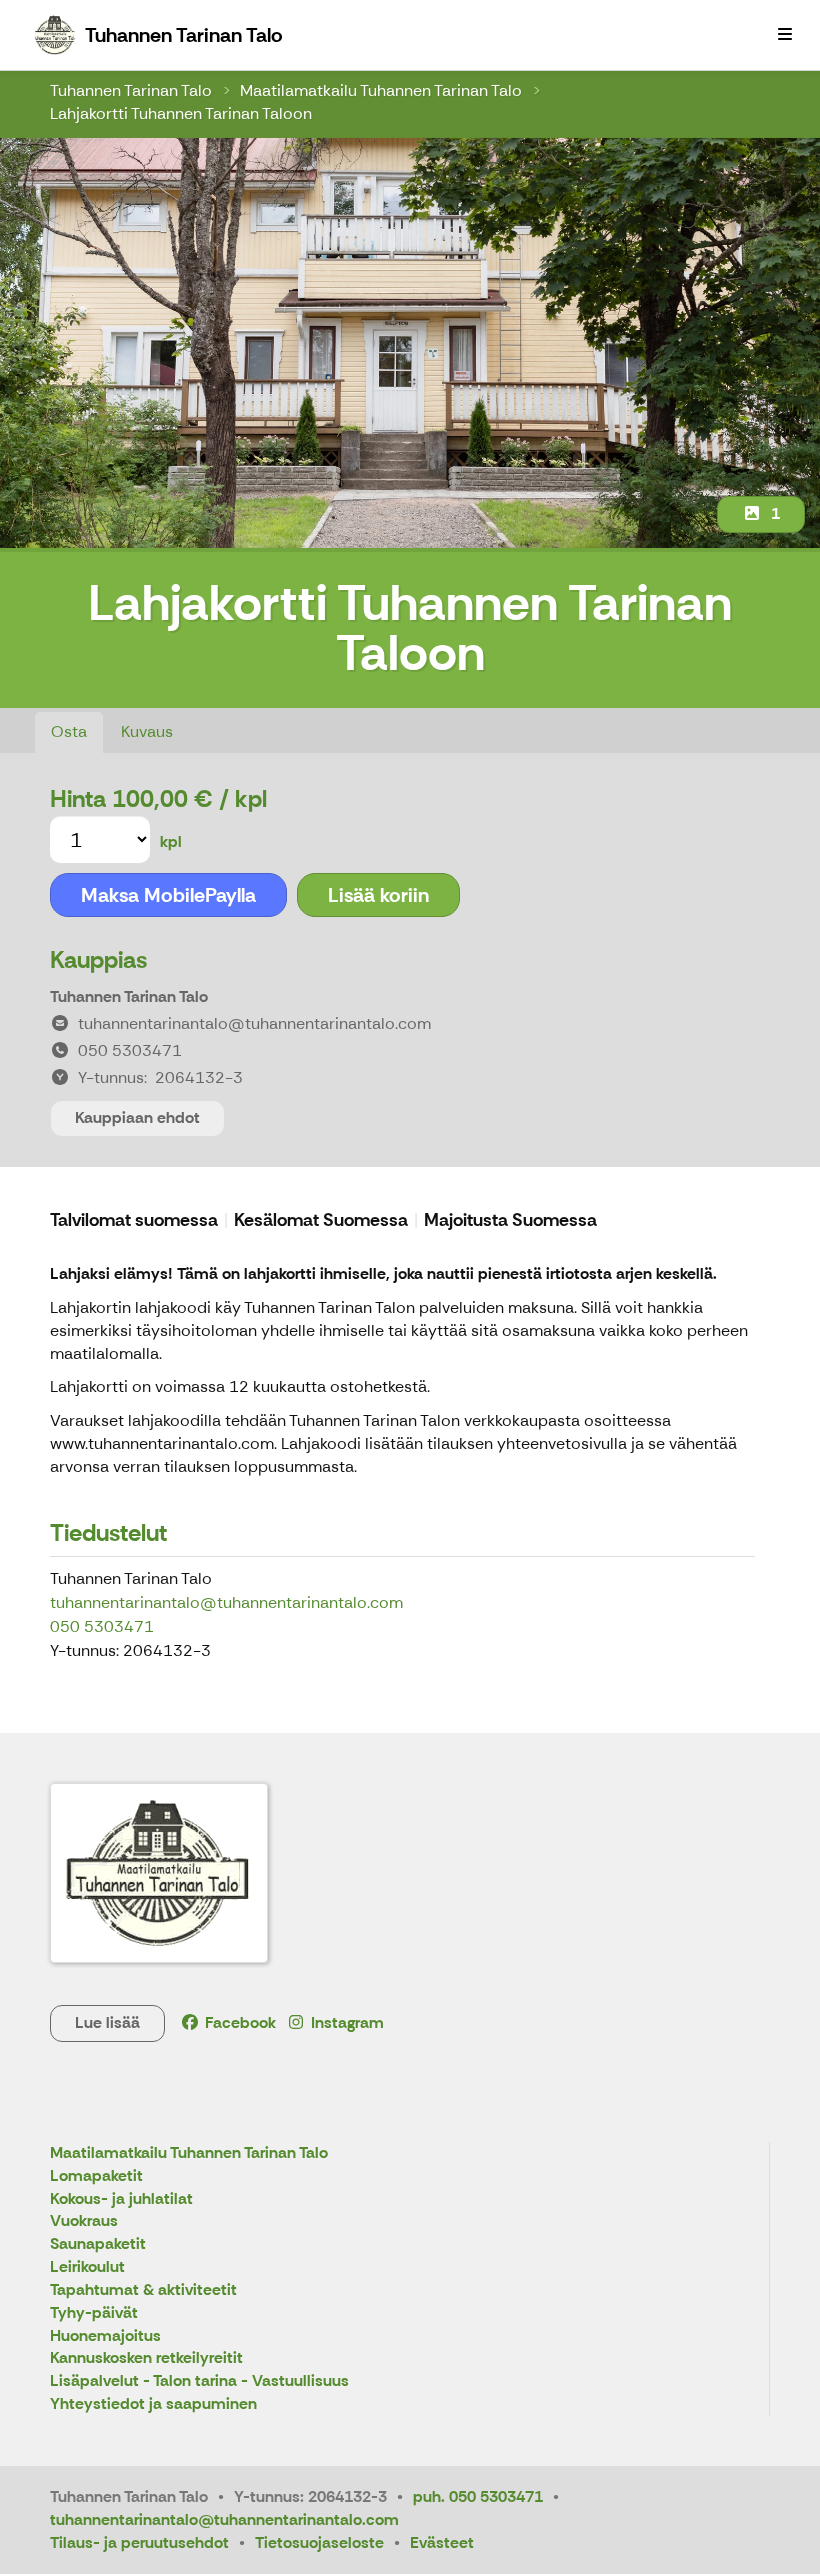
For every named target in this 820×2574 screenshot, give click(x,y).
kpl (171, 841)
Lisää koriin (378, 895)
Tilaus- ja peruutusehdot (139, 2542)
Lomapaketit (96, 2176)
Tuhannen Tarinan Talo (131, 90)
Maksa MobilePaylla (168, 895)
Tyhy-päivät (94, 2313)
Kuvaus (147, 731)
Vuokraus (84, 2221)
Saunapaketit (98, 2244)
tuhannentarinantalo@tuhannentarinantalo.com (226, 1602)
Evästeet (442, 2542)
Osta (69, 731)
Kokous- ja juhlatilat (121, 2199)
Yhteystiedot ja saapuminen (153, 2404)
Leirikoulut (87, 2267)
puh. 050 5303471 (478, 2496)
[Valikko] (785, 35)
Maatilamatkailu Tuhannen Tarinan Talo (381, 90)
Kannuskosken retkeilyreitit (146, 2358)
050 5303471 (102, 1626)
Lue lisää (107, 2022)
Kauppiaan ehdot (137, 1117)
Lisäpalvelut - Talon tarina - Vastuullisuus (199, 2381)
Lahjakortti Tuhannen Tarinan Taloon (181, 113)
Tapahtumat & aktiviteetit (143, 2290)
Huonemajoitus (105, 2336)
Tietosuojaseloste (319, 2542)
